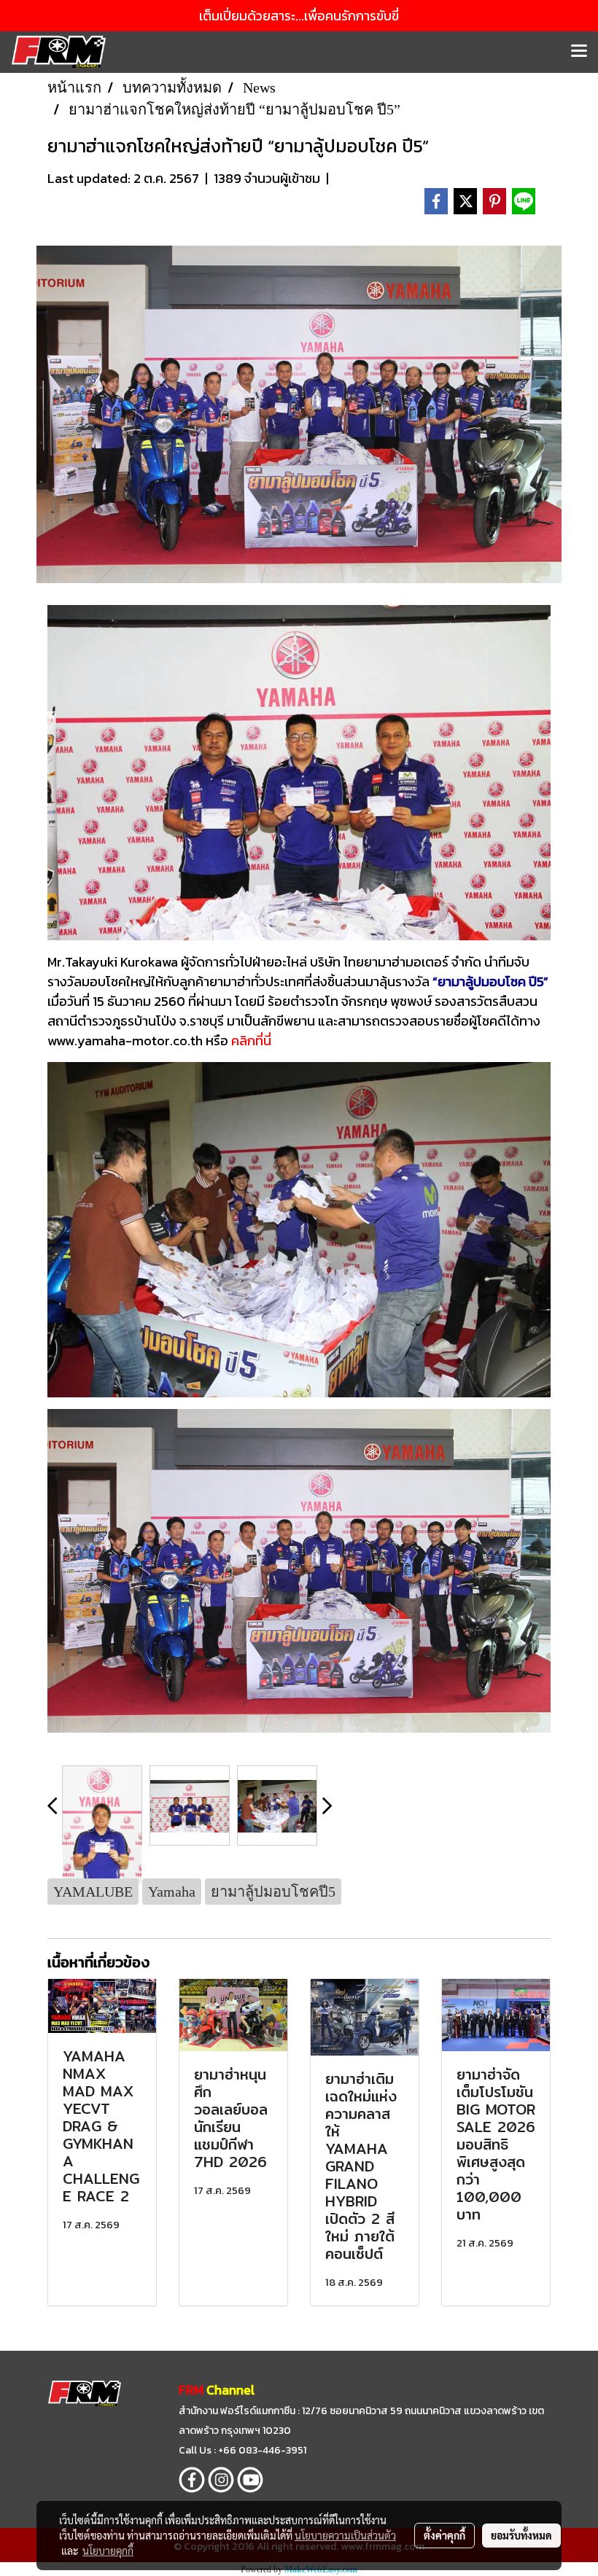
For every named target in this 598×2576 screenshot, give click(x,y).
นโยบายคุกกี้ (108, 2550)
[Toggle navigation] (579, 52)
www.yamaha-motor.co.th (125, 1041)
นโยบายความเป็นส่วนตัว (345, 2535)
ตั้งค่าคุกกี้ (444, 2535)
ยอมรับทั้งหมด (521, 2535)
